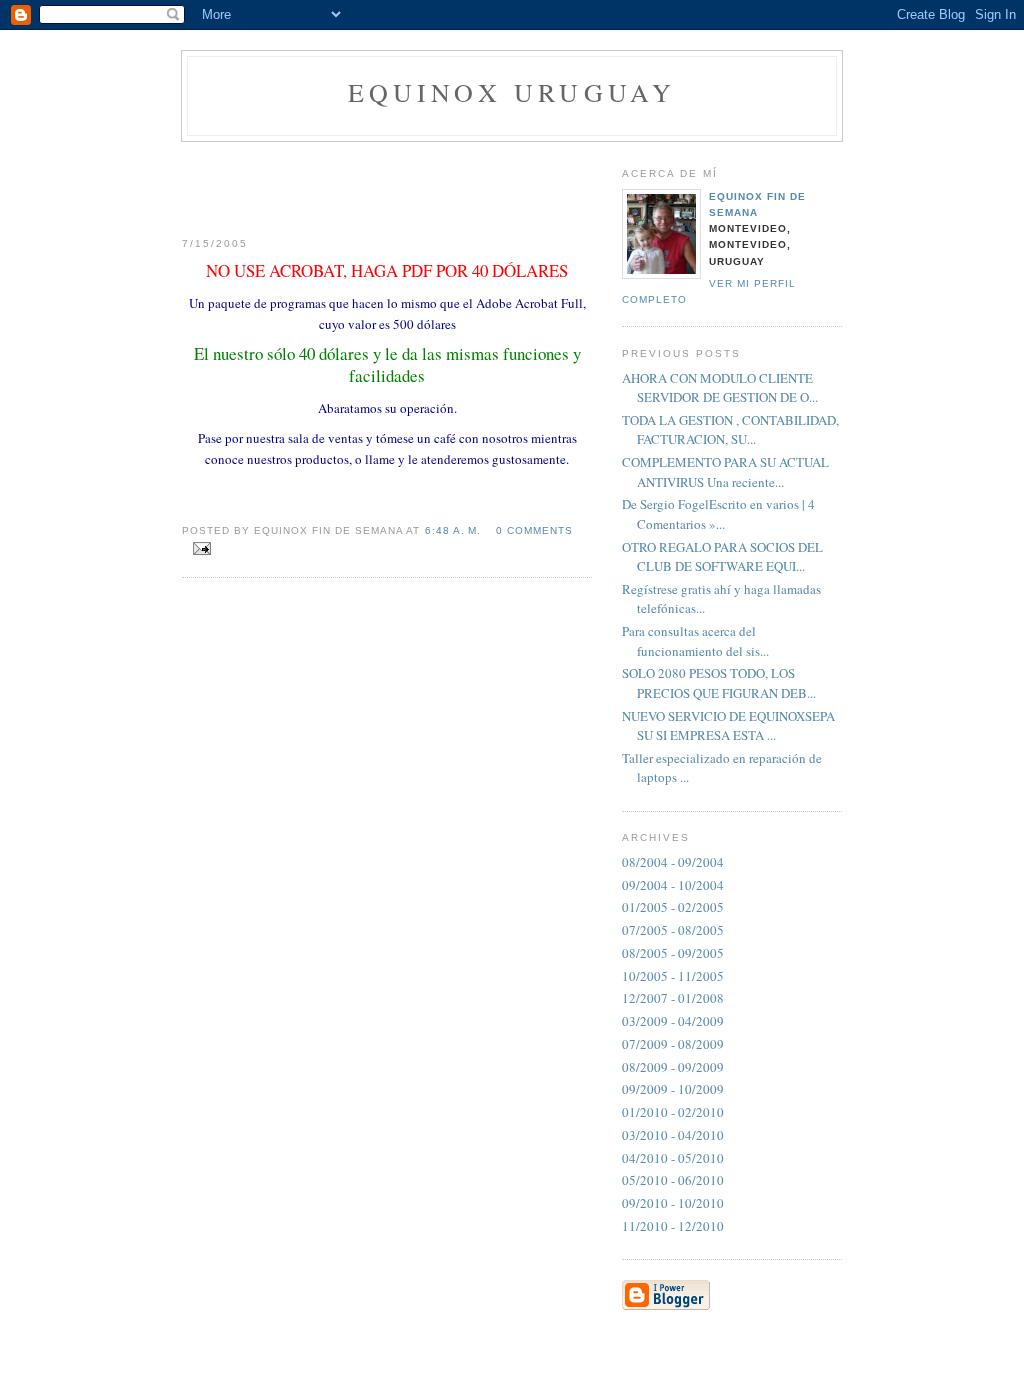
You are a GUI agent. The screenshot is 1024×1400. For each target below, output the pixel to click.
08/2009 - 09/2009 (673, 1067)
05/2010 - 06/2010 (673, 1180)
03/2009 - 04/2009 (673, 1021)
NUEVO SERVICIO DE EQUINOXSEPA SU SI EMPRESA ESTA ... (728, 726)
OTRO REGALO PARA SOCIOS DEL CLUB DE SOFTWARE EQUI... (722, 557)
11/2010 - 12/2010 (673, 1226)
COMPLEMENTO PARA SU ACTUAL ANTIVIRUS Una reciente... (725, 472)
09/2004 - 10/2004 (673, 885)
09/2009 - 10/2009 (673, 1089)
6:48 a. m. (453, 530)
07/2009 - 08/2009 (673, 1044)
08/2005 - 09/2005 (673, 953)
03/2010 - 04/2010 (673, 1135)
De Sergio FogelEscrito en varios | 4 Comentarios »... (718, 514)
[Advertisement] (387, 182)
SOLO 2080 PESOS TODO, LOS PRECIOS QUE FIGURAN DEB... (719, 683)
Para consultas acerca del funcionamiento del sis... (695, 641)
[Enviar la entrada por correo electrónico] (198, 549)
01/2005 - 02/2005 (673, 907)
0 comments (534, 530)
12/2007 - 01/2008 (673, 998)
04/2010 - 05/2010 (673, 1158)
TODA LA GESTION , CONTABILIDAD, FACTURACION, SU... (730, 430)
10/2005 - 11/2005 (673, 976)
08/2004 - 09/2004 (673, 862)
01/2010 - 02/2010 (673, 1112)
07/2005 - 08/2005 (673, 930)
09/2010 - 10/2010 (673, 1203)
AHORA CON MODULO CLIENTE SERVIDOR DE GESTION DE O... (720, 388)
